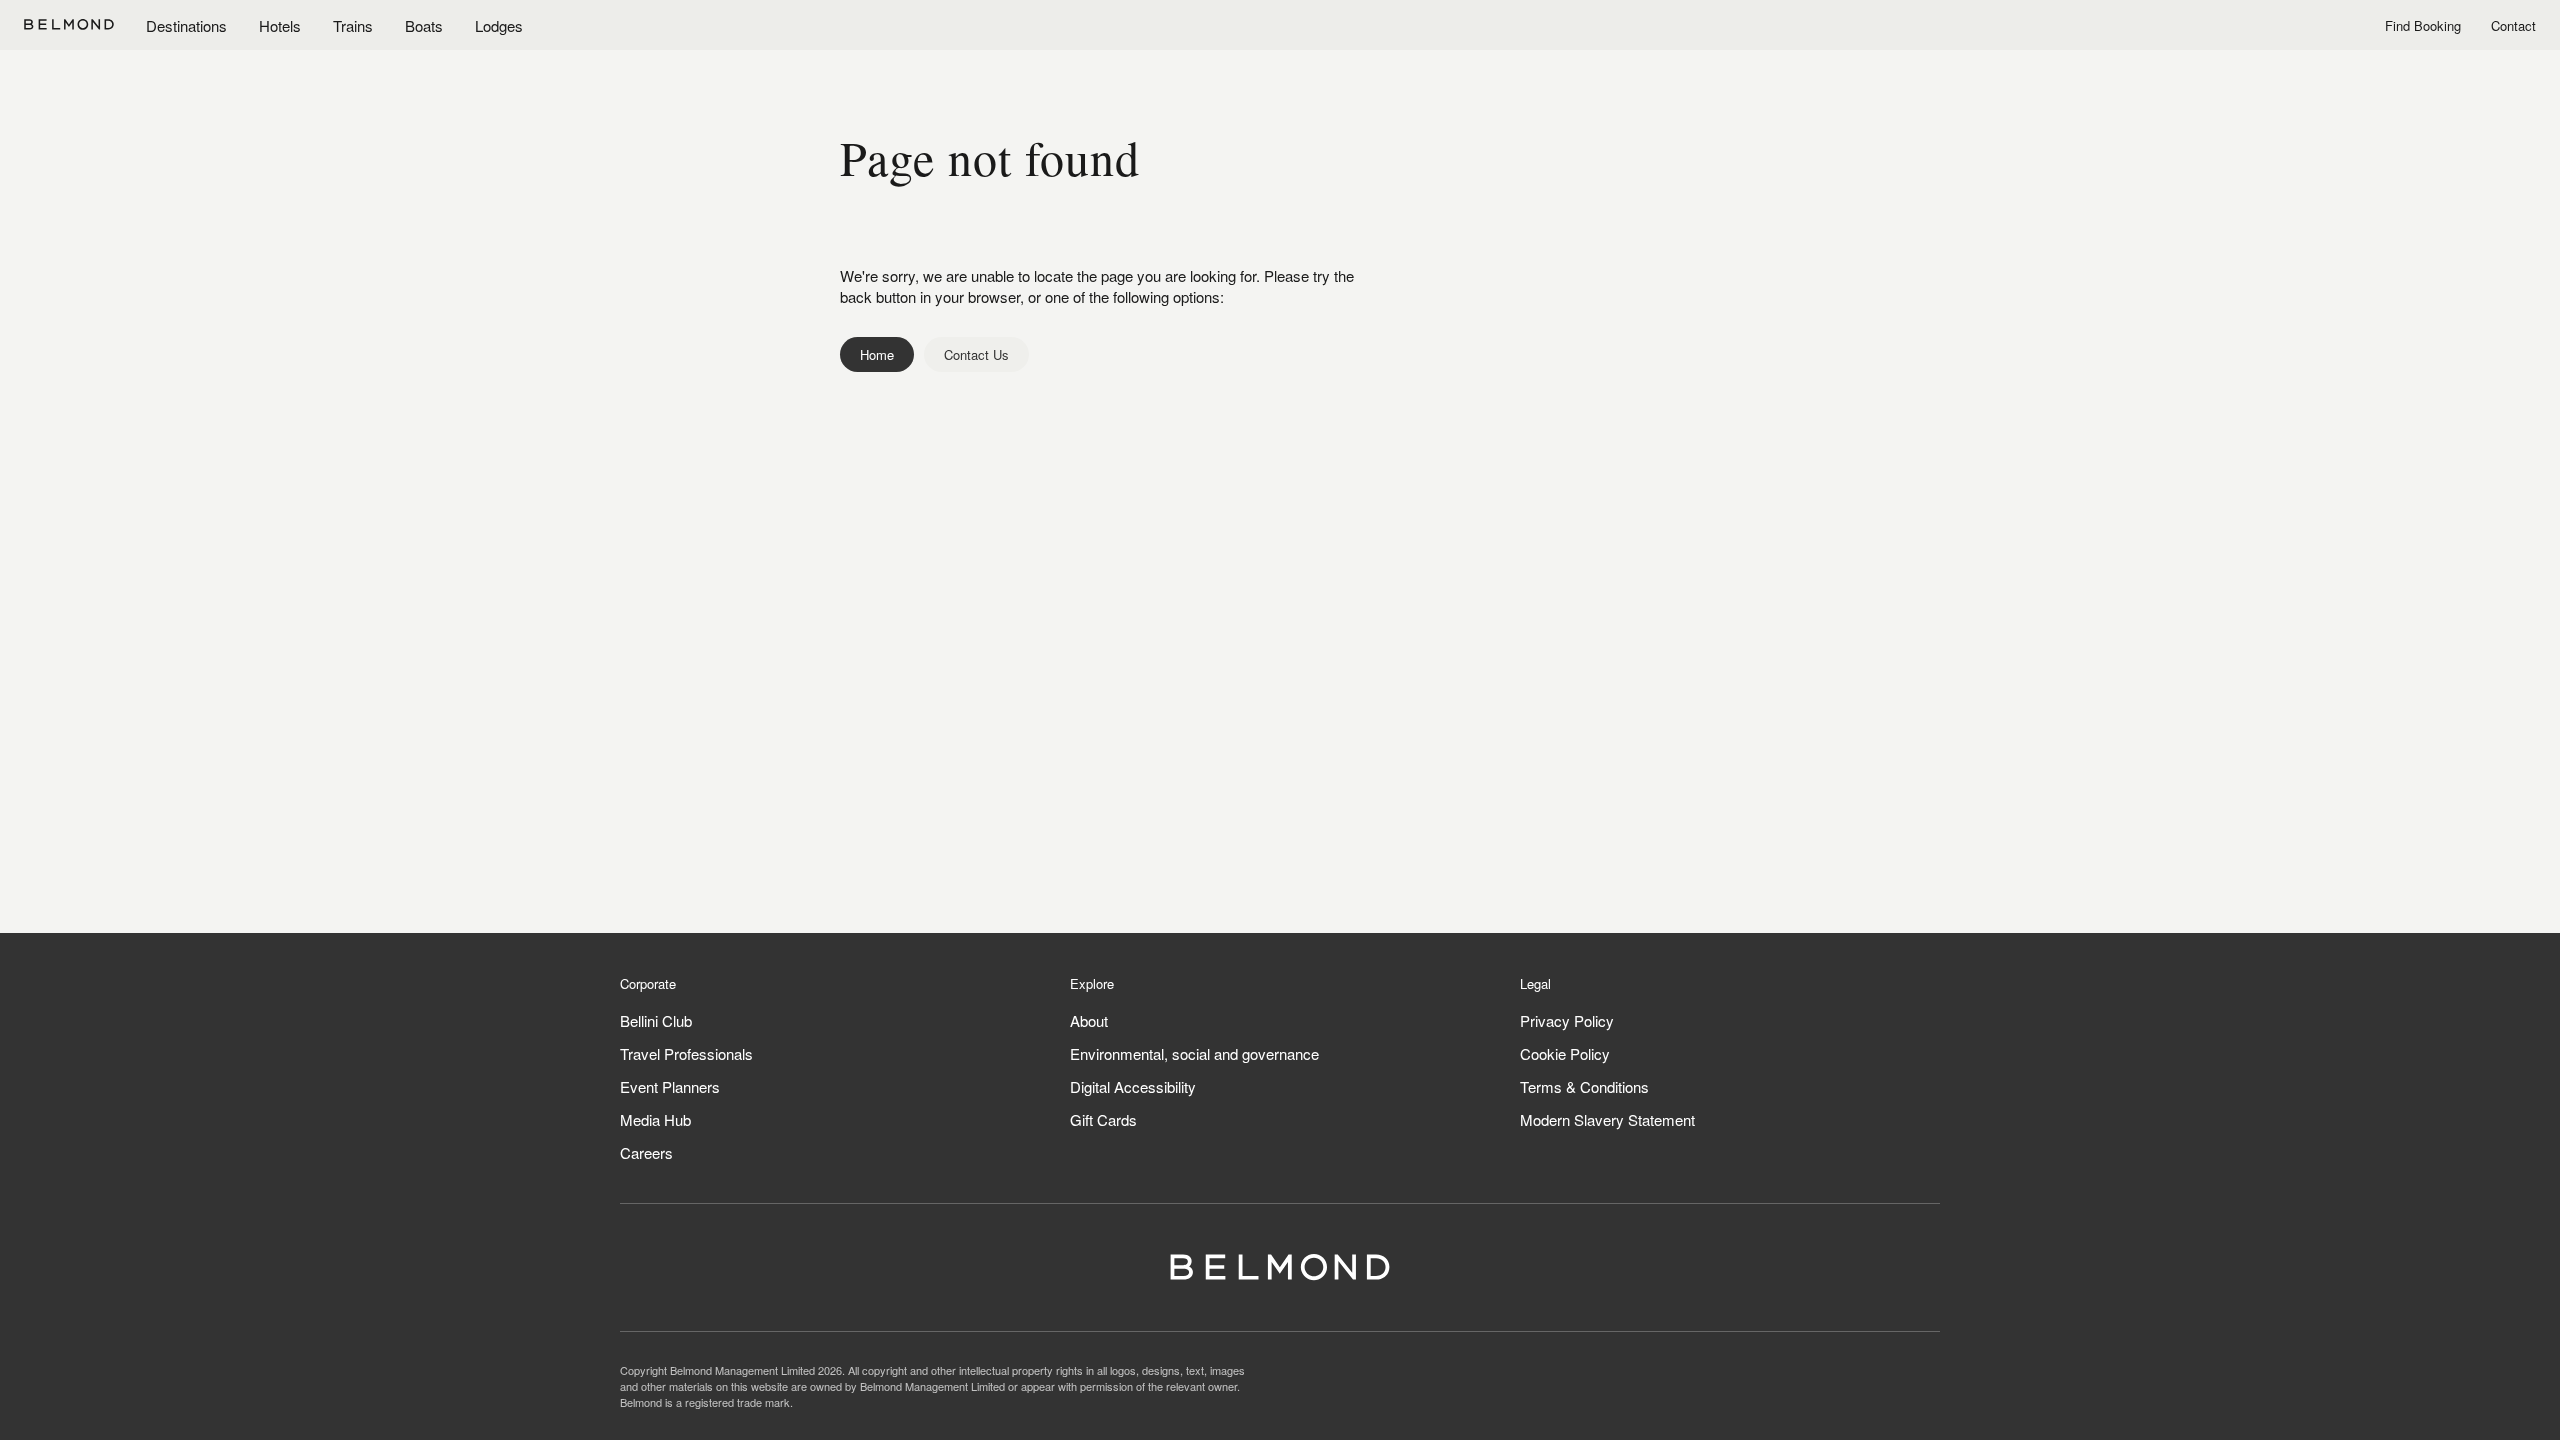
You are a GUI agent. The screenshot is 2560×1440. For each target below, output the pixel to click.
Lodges (499, 25)
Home (877, 354)
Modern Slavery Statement (1607, 1119)
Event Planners (670, 1086)
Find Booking (2423, 25)
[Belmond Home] (69, 24)
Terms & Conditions (1584, 1086)
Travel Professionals (686, 1053)
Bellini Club (656, 1020)
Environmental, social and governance (1194, 1053)
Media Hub (655, 1119)
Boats (424, 25)
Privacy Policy (1567, 1020)
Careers (646, 1152)
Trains (353, 25)
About (1089, 1020)
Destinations (186, 25)
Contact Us (976, 354)
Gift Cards (1103, 1119)
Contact (2513, 25)
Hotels (280, 25)
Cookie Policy (1565, 1053)
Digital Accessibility (1133, 1086)
